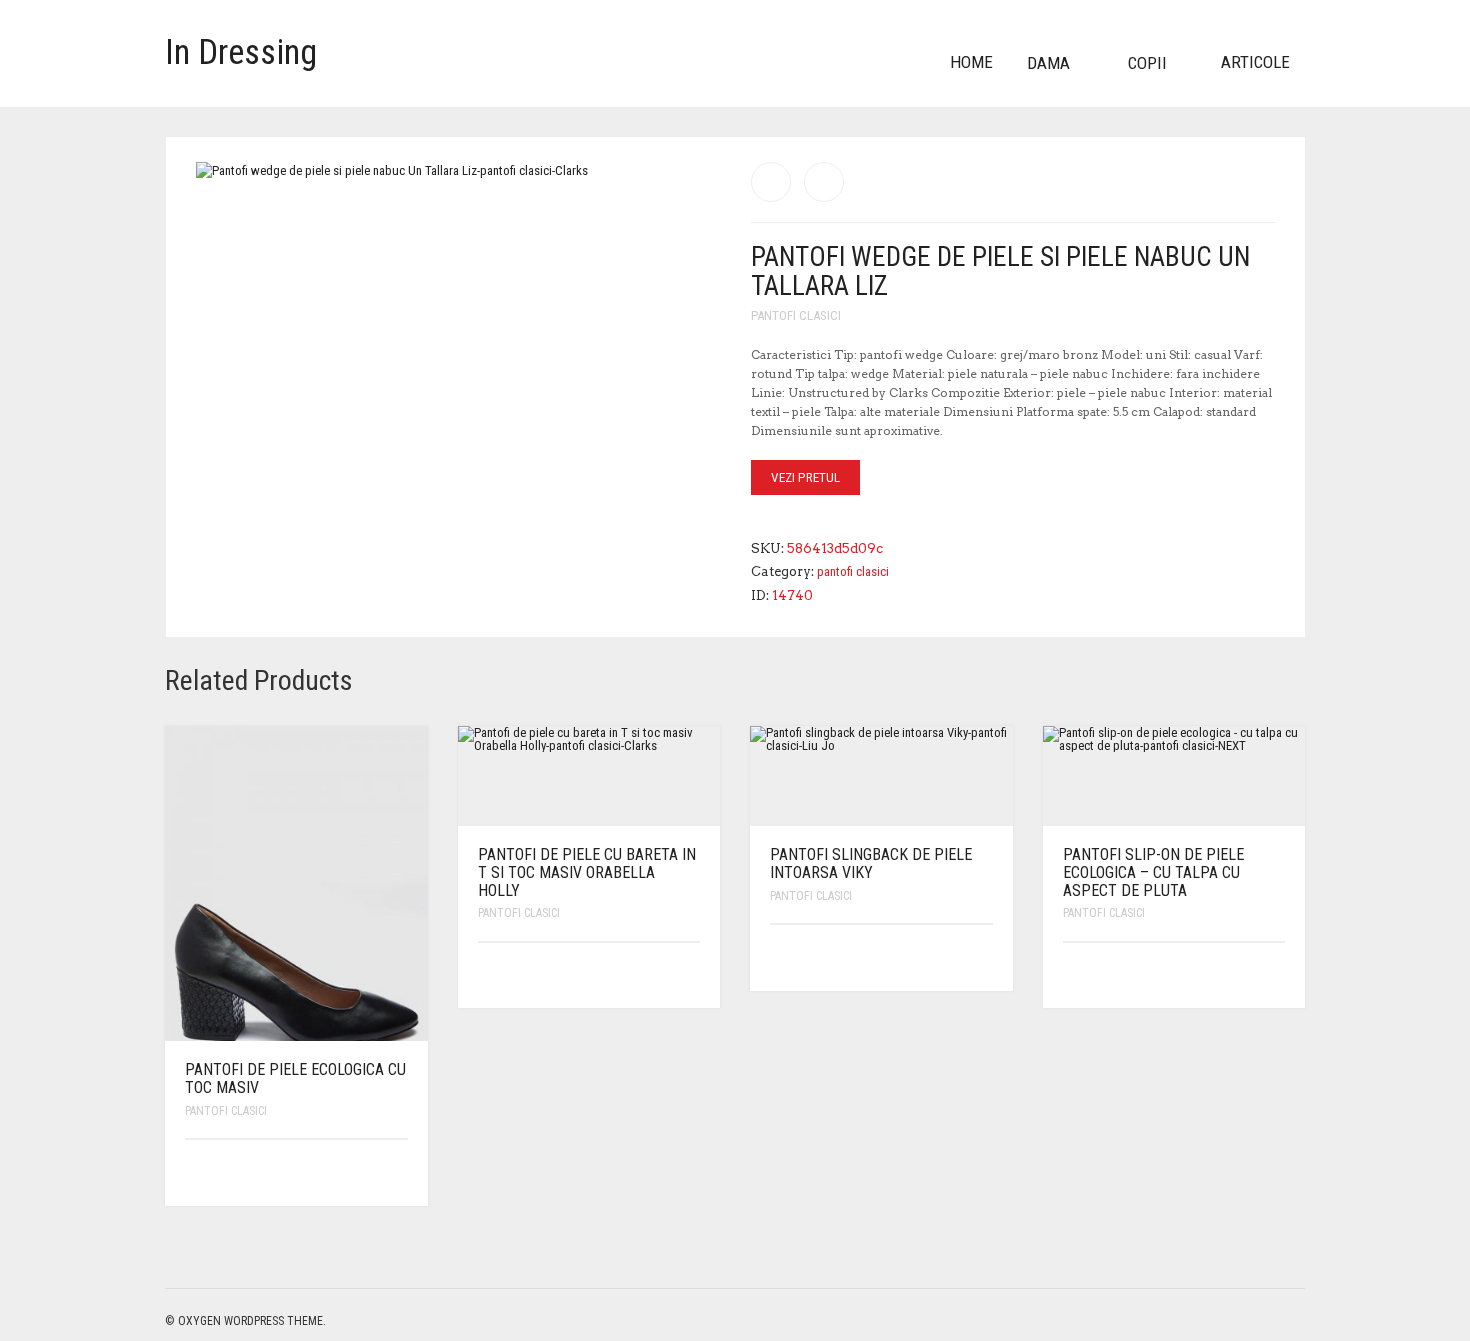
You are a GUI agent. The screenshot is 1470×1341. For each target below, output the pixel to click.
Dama (1048, 63)
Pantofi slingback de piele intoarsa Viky (871, 863)
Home (971, 62)
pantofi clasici (796, 315)
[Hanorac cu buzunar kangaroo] (771, 182)
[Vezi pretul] (394, 1173)
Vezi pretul (805, 477)
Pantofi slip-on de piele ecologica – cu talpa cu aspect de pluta (1153, 872)
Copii (1147, 63)
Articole (1255, 62)
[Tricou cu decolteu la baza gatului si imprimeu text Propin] (824, 182)
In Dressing (241, 52)
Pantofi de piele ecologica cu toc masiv (295, 1078)
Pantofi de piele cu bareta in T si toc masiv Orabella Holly (587, 872)
